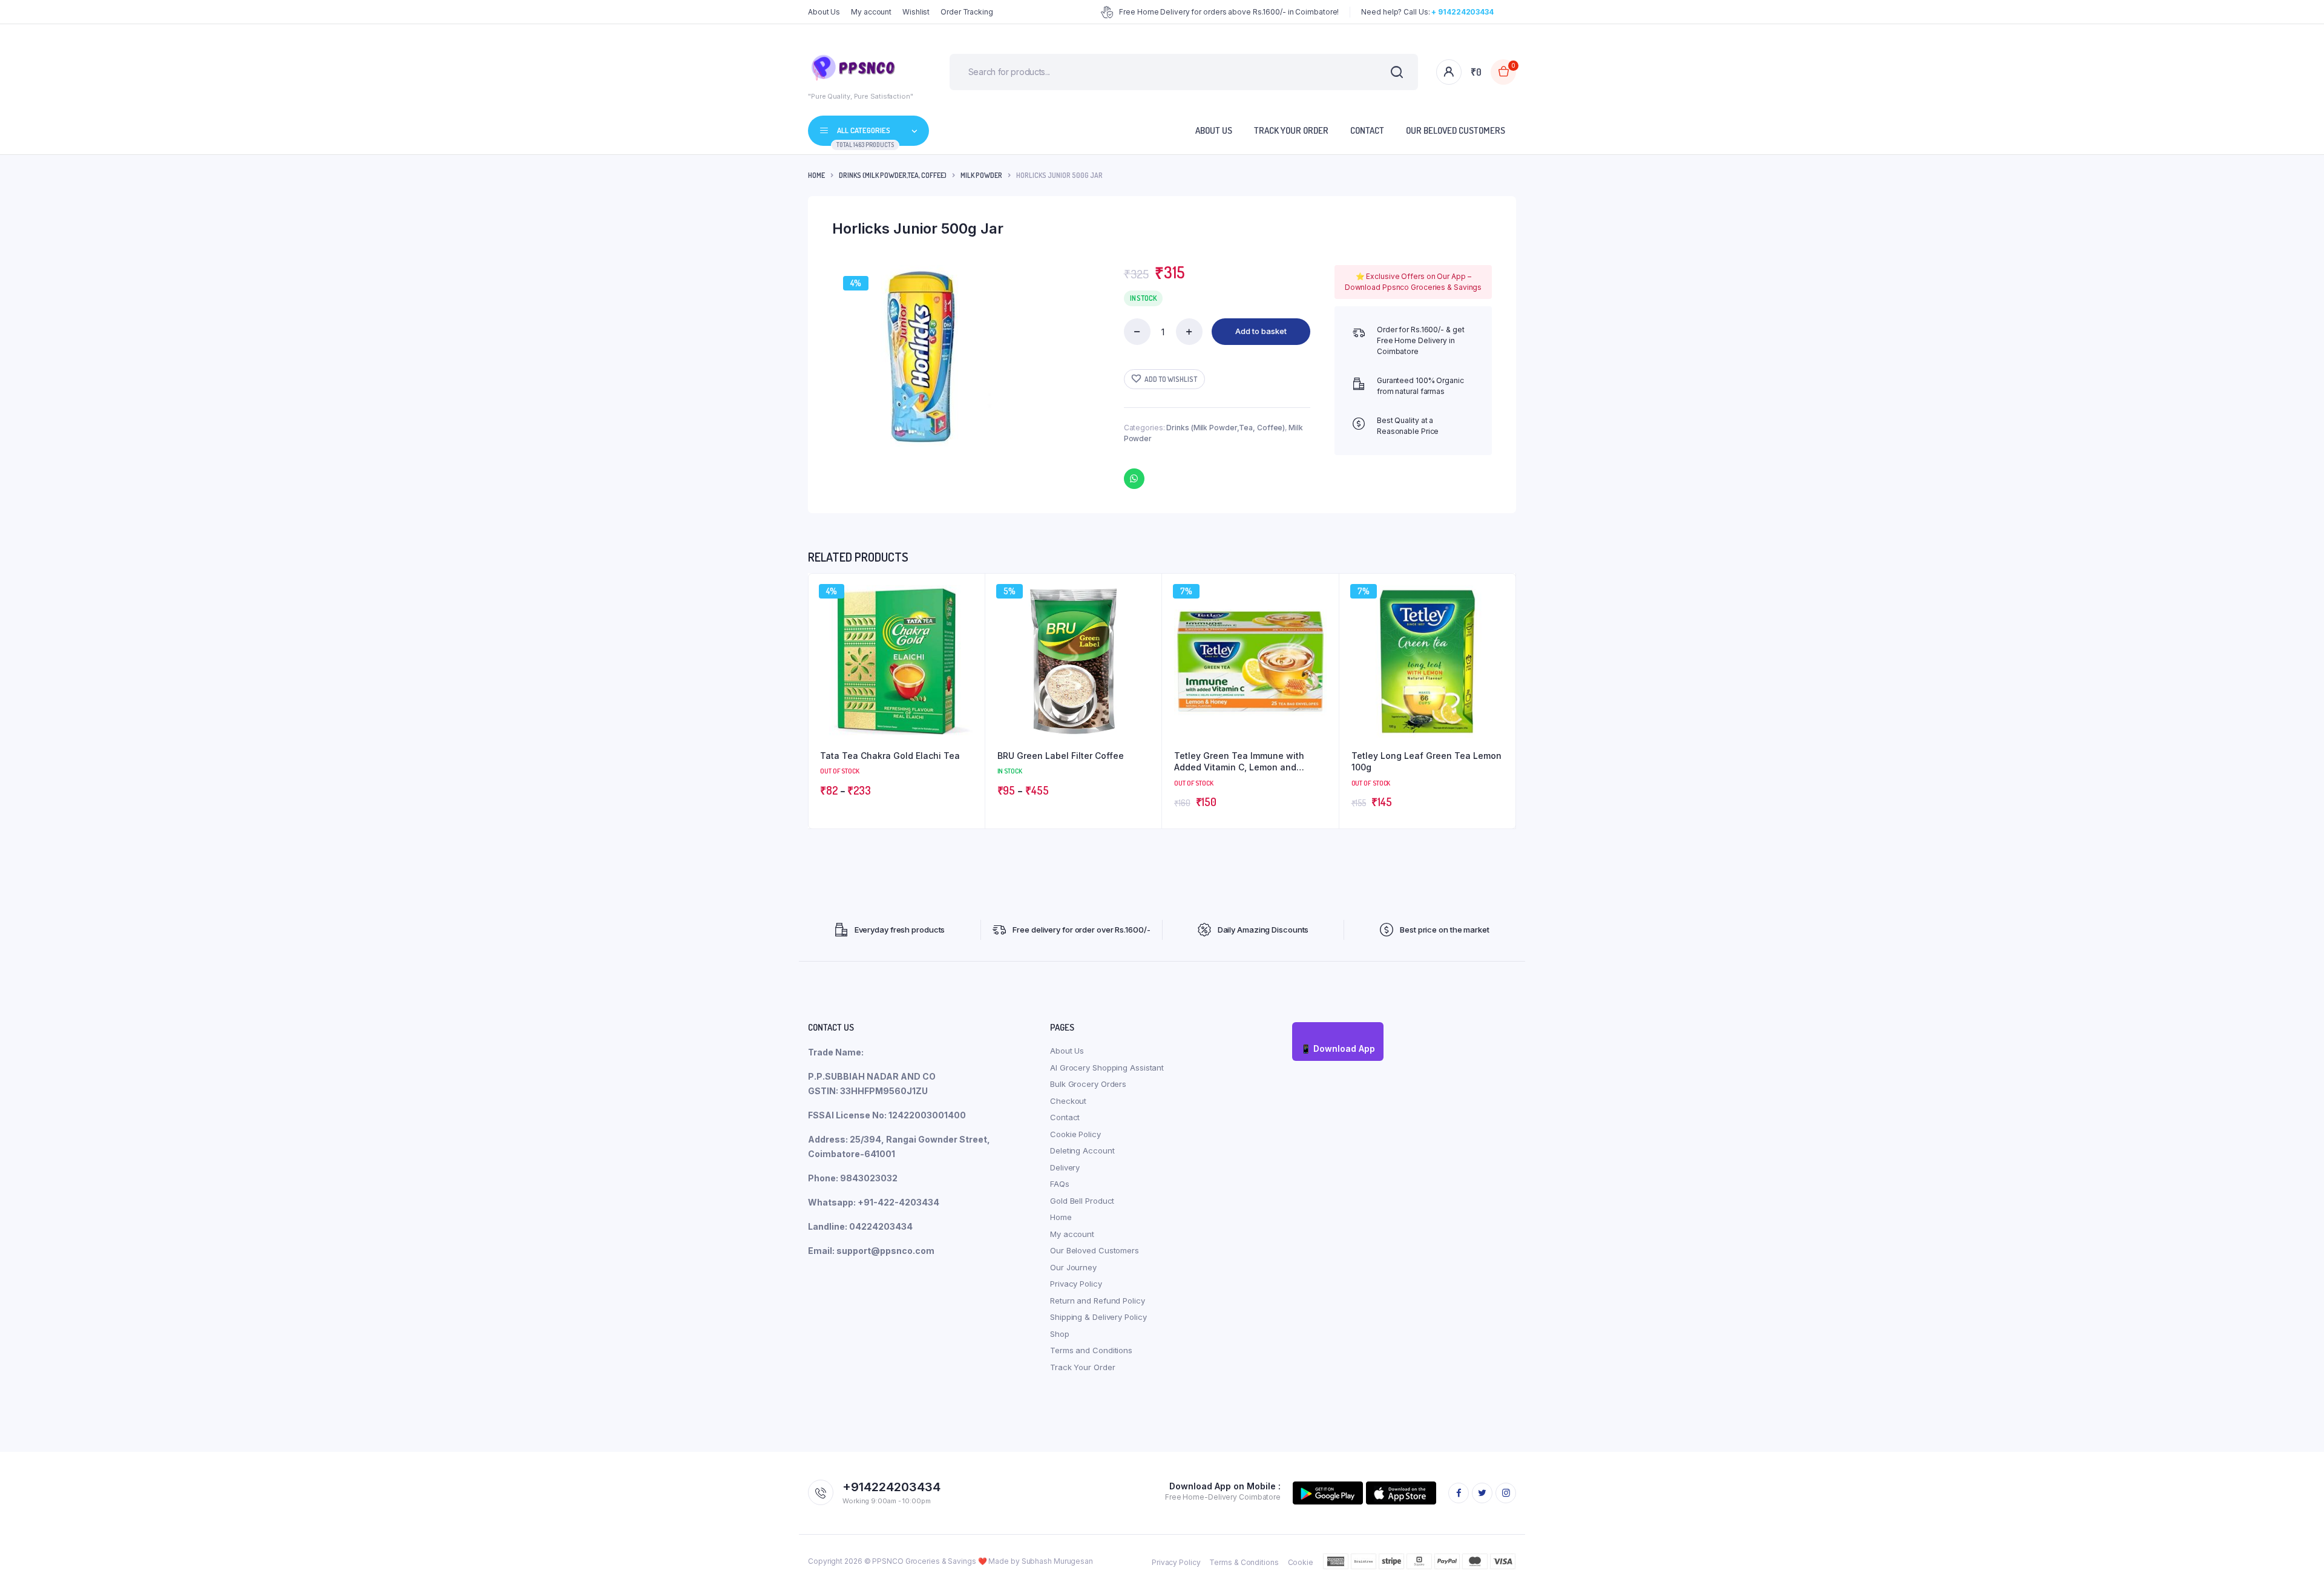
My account (871, 12)
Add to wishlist (1171, 379)
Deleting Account (1082, 1150)
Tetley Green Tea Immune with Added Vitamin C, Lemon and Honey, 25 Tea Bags (1239, 762)
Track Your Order (1291, 130)
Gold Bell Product (1082, 1201)
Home (816, 175)
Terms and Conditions (1091, 1350)
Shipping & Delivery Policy (1098, 1317)
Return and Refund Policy (1098, 1301)
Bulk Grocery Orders (1088, 1084)
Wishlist (916, 12)
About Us (824, 12)
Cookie (1301, 1562)
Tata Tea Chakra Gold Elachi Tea (890, 756)
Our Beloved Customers (1456, 130)
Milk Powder (981, 175)
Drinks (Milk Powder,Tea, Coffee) (893, 175)
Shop (1060, 1334)
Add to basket (1261, 331)
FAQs (1060, 1184)
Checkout (1068, 1101)
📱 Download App (1338, 1048)
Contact (1367, 130)
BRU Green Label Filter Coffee (1061, 756)
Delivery (1065, 1167)
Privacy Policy (1076, 1284)
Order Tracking (967, 12)
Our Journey (1073, 1267)
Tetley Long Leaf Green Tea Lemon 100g (1426, 762)
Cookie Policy (1075, 1134)
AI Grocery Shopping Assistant (1107, 1068)
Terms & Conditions (1244, 1562)
